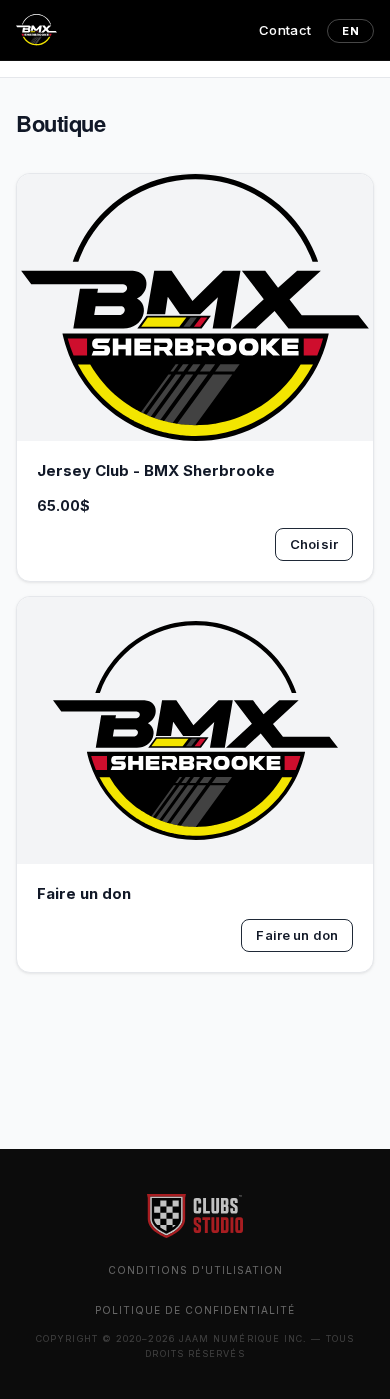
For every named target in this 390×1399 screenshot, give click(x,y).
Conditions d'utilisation (195, 1270)
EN (350, 31)
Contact (285, 30)
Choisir (314, 544)
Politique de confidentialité (195, 1310)
